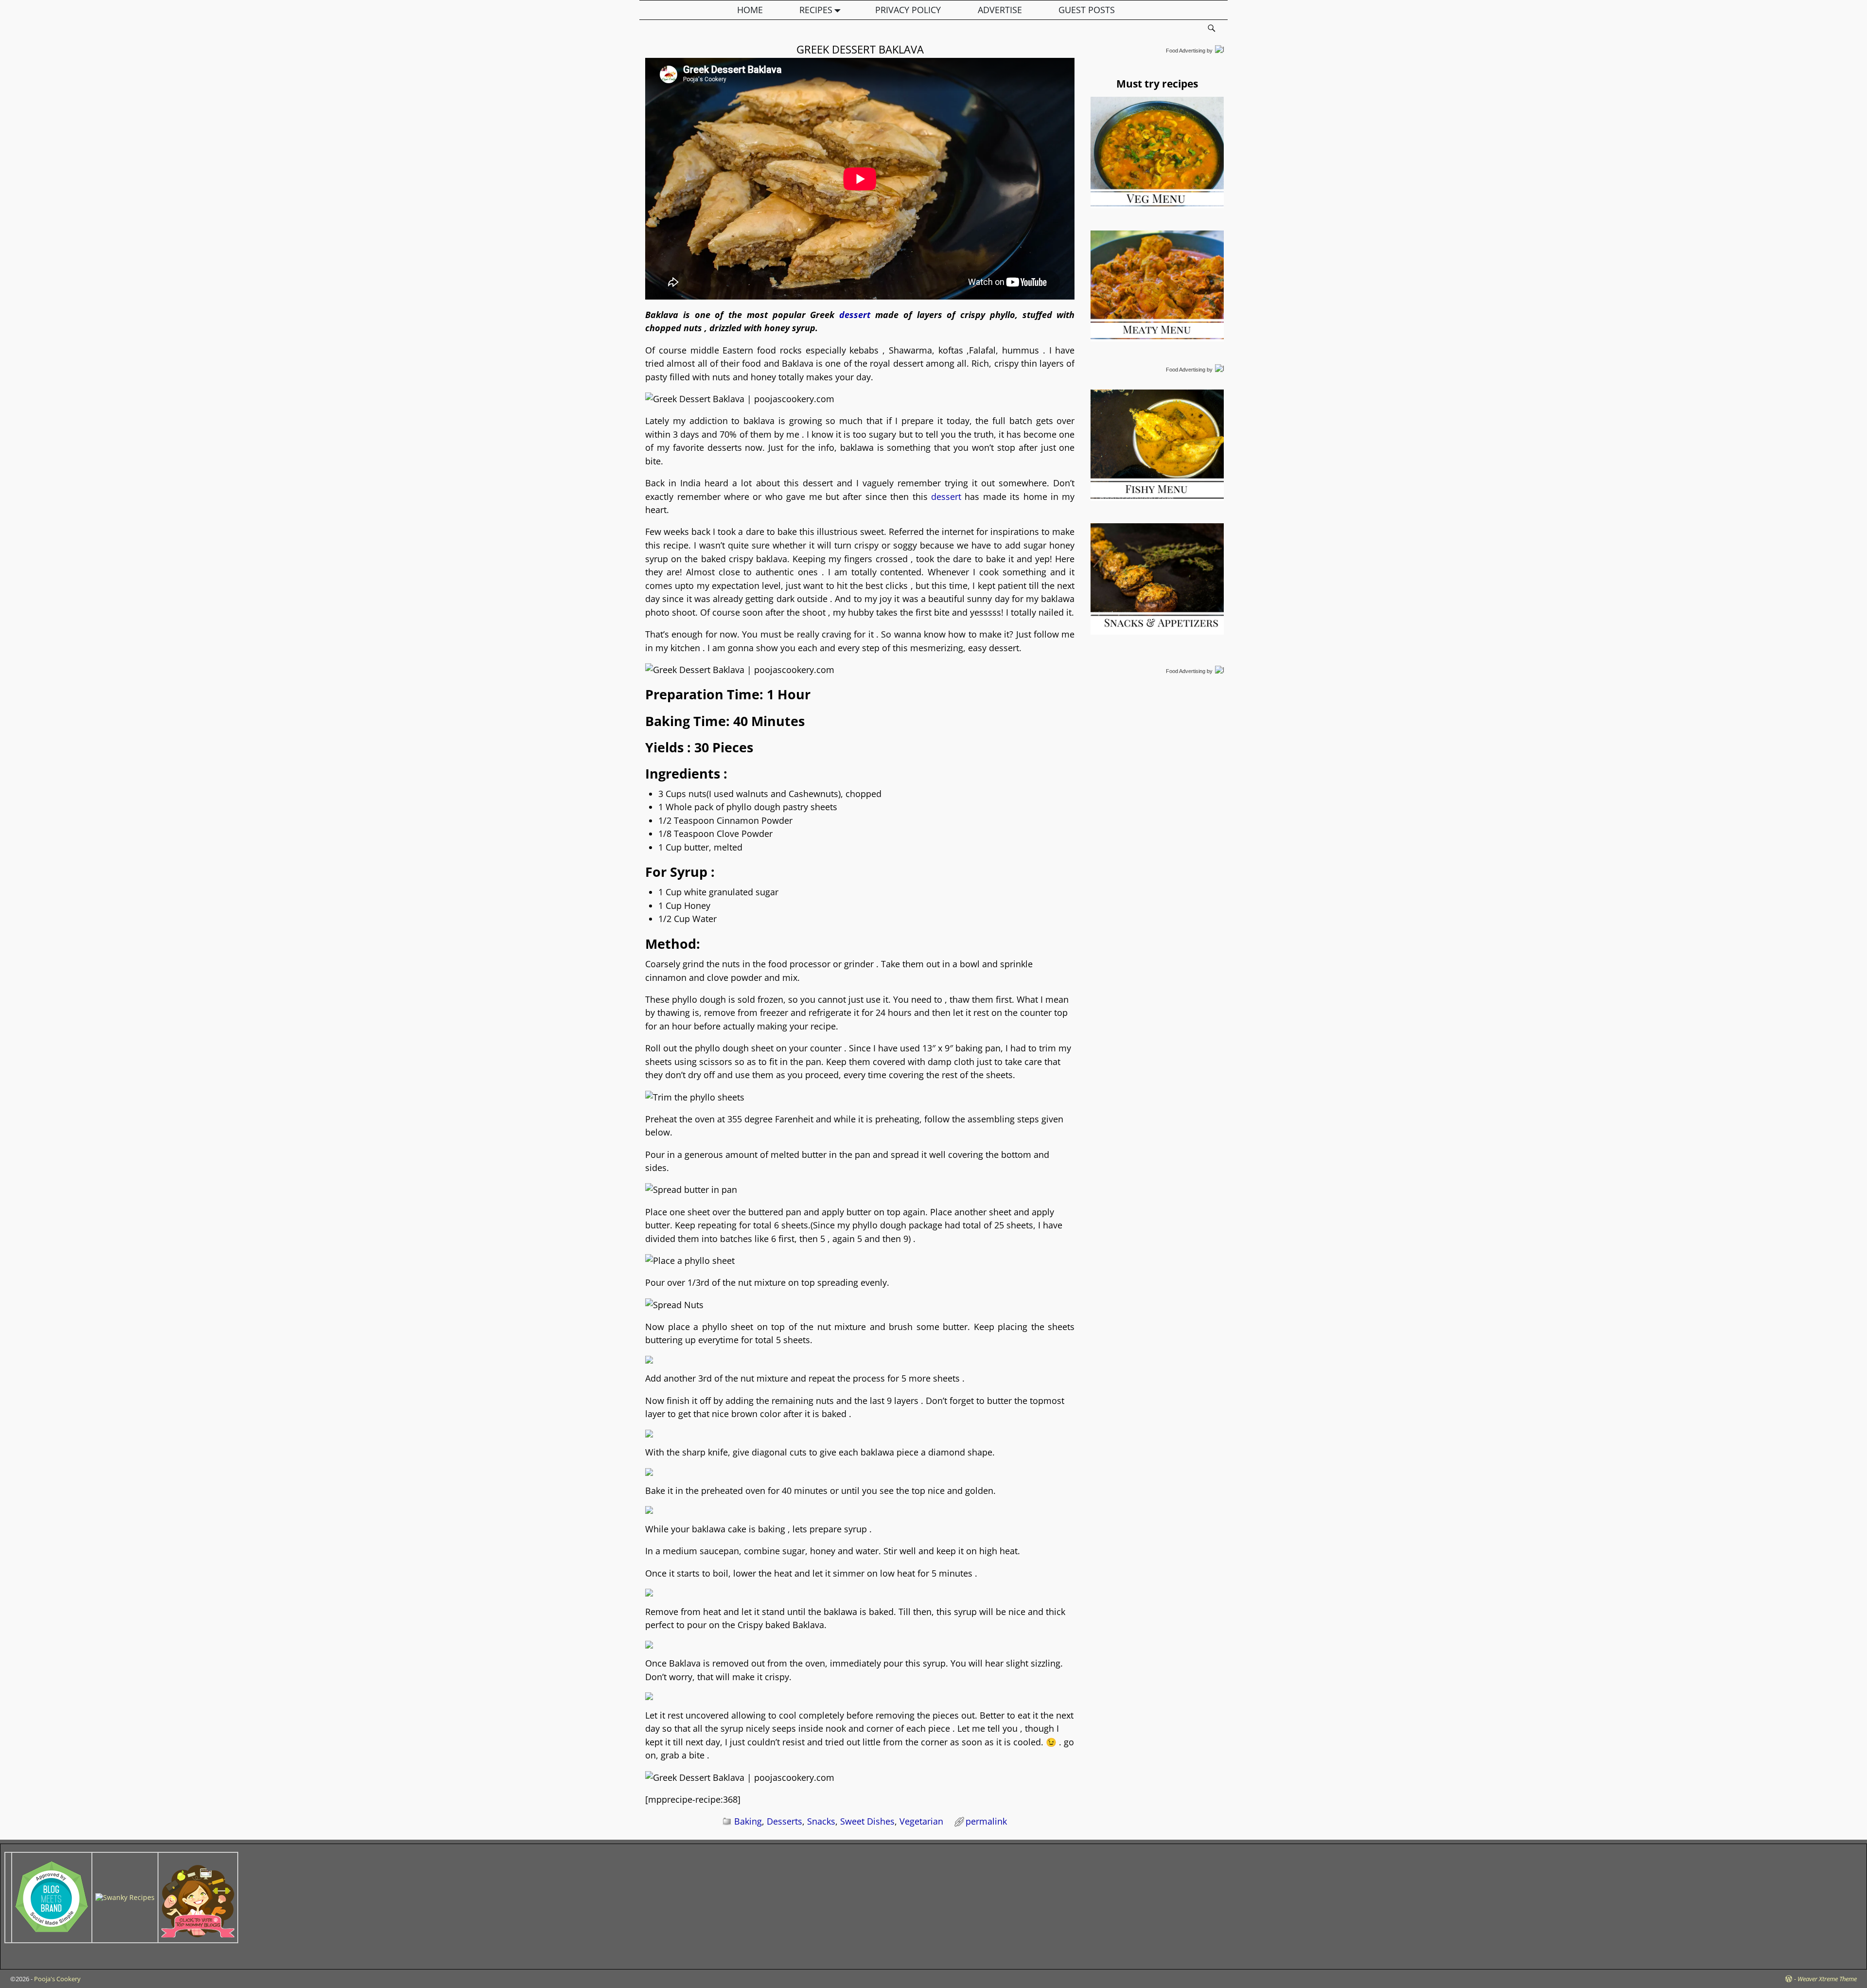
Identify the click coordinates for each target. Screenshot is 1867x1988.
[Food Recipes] (125, 1897)
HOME (750, 10)
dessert (855, 315)
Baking (748, 1821)
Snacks (821, 1821)
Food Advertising (1186, 51)
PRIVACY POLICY (908, 10)
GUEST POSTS (1087, 10)
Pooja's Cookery (57, 1979)
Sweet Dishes (867, 1821)
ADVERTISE (1000, 10)
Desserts (784, 1821)
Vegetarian (921, 1821)
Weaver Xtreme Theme (1827, 1979)
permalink (986, 1821)
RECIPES (816, 10)
